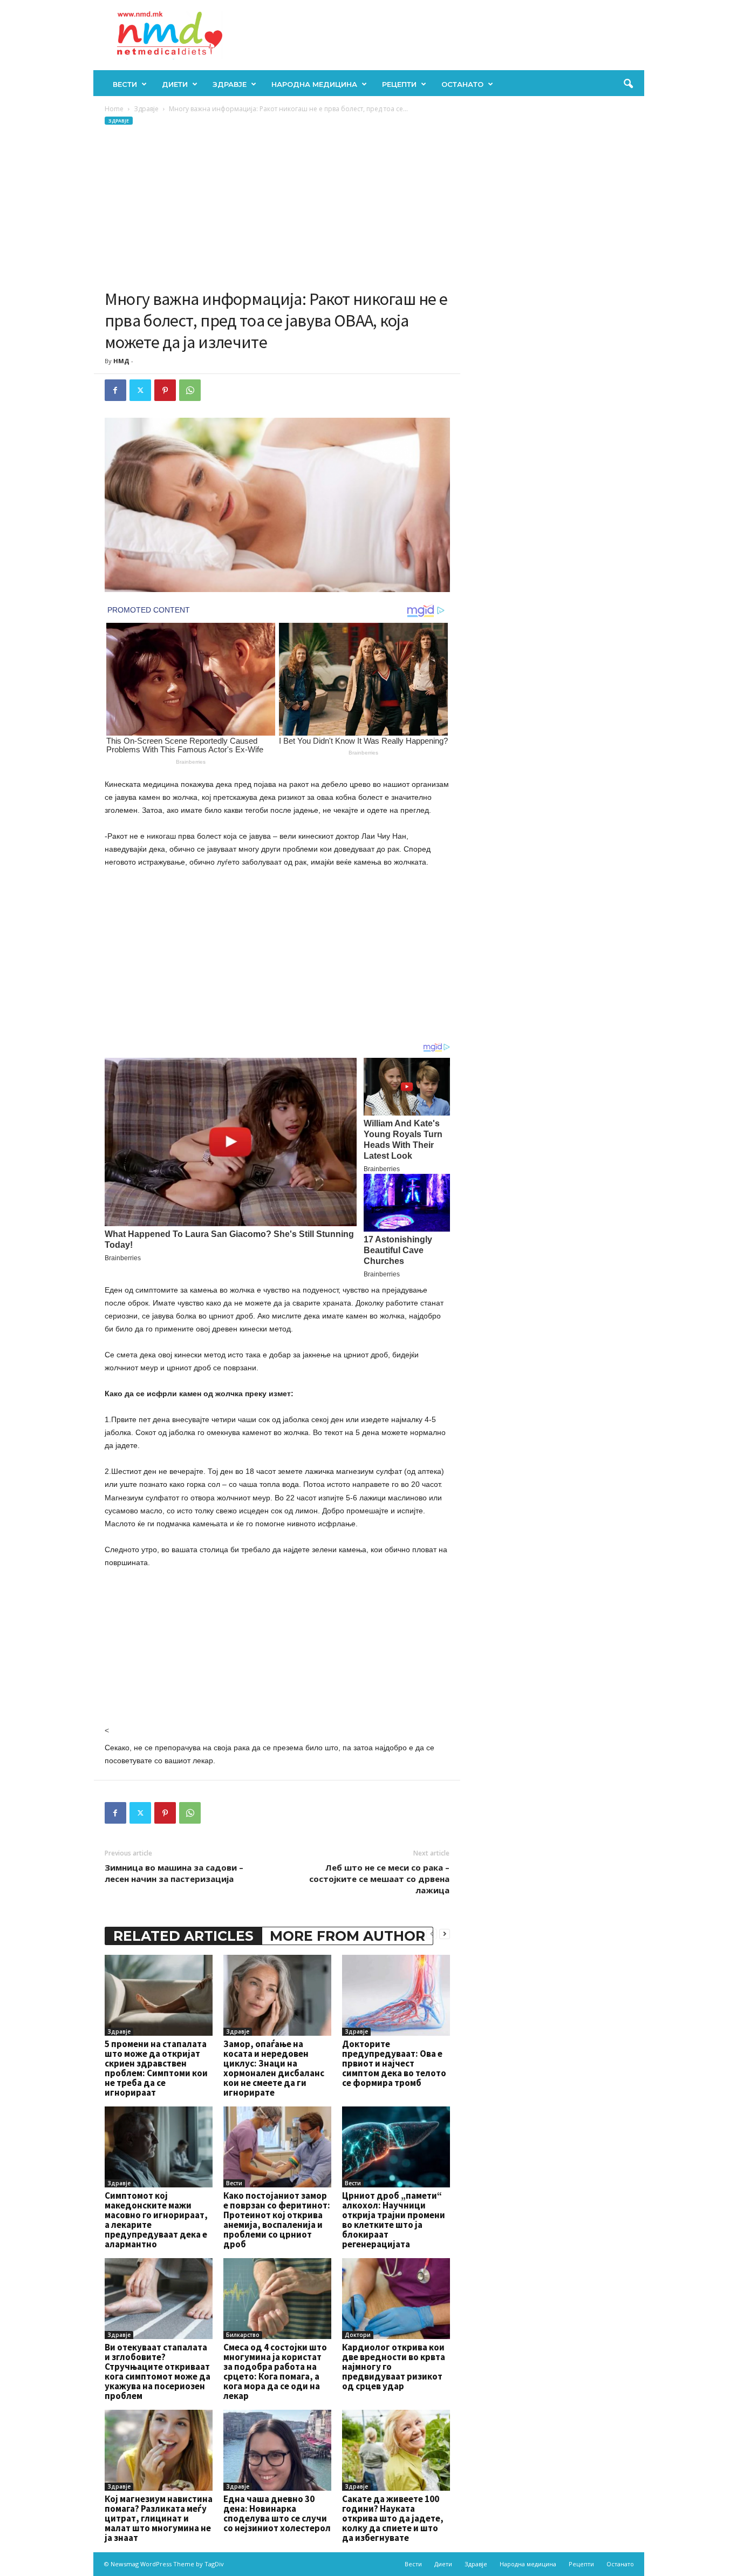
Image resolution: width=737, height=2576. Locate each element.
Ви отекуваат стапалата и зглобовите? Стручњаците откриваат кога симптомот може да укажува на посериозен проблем (158, 2371)
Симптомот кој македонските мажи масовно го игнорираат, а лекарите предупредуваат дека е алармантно (156, 2220)
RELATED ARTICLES (183, 1936)
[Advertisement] (277, 207)
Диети (175, 84)
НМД (121, 361)
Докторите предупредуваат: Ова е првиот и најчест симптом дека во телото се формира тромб (394, 2063)
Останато (462, 84)
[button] (628, 84)
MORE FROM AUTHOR (347, 1936)
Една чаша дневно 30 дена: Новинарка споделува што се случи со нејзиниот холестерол (277, 2513)
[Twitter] (140, 390)
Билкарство (243, 2335)
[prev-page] (432, 1933)
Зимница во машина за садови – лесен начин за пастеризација (174, 1873)
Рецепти (399, 84)
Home (114, 109)
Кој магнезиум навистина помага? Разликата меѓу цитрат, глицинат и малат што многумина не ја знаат (159, 2518)
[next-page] (445, 1933)
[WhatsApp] (190, 390)
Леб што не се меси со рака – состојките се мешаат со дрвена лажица (379, 1879)
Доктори (358, 2335)
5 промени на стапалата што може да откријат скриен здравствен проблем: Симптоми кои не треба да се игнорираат (156, 2068)
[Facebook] (115, 390)
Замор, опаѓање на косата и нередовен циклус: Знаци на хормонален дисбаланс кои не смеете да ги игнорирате (274, 2068)
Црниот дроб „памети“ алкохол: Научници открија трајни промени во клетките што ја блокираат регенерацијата (394, 2220)
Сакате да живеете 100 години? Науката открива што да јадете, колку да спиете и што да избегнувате (393, 2518)
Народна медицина (314, 84)
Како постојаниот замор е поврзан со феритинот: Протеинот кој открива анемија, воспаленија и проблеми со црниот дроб (277, 2220)
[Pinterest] (165, 390)
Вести (125, 84)
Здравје (230, 84)
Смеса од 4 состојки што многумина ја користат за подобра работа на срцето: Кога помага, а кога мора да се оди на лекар (275, 2371)
